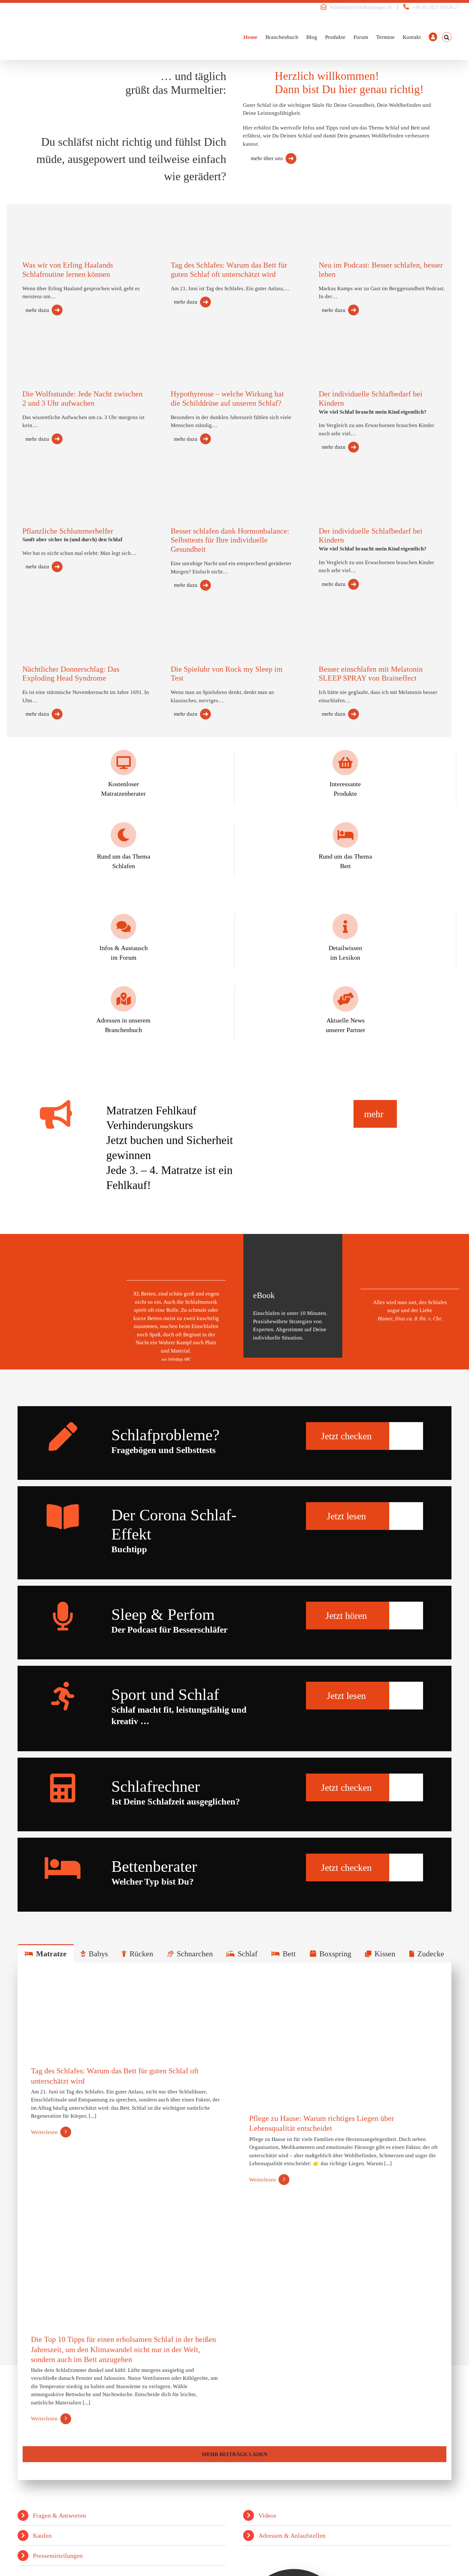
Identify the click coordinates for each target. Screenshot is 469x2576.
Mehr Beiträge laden (234, 2454)
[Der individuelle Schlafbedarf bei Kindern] (346, 352)
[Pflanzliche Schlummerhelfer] (49, 485)
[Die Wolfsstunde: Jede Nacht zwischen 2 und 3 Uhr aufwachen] (49, 349)
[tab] (46, 1953)
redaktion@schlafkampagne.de (361, 7)
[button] (447, 37)
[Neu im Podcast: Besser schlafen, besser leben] (346, 218)
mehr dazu (37, 310)
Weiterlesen (44, 2132)
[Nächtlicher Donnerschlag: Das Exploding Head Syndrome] (49, 623)
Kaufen (42, 2535)
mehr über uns (267, 158)
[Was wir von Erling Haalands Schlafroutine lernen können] (49, 220)
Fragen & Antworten (60, 2515)
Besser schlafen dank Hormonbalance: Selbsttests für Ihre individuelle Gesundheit (230, 540)
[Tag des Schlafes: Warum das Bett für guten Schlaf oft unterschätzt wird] (198, 218)
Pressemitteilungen (58, 2556)
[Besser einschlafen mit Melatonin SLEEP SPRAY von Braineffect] (346, 625)
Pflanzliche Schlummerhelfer (68, 531)
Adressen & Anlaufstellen (292, 2535)
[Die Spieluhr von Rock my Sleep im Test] (198, 624)
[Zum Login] (433, 37)
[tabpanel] (234, 2221)
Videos (267, 2515)
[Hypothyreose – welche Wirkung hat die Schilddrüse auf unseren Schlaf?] (198, 345)
